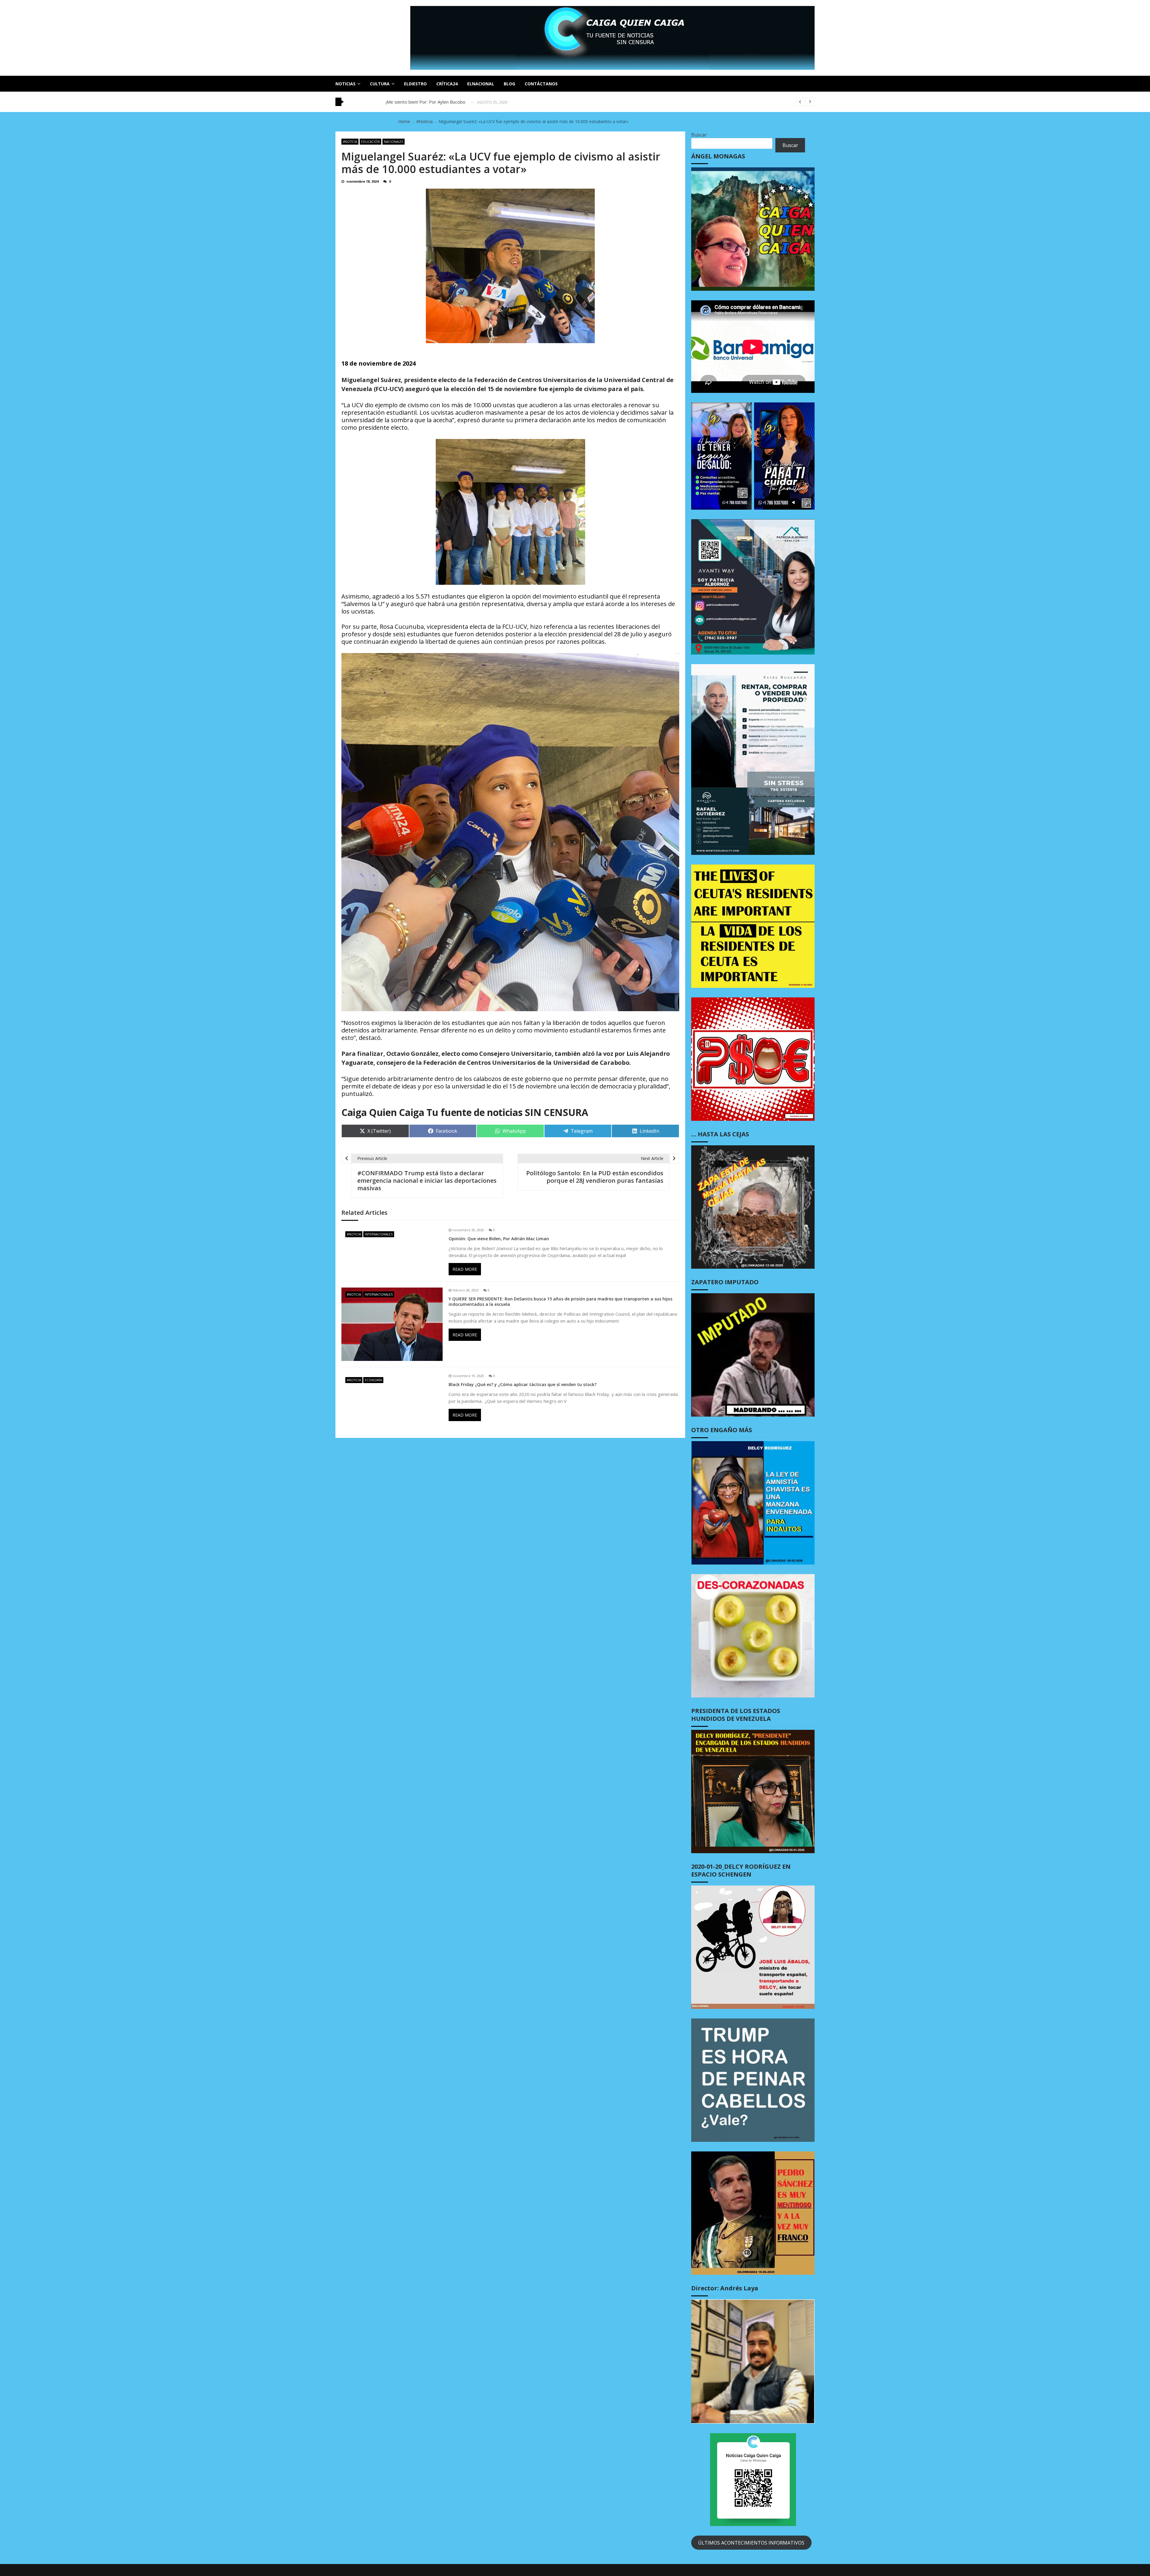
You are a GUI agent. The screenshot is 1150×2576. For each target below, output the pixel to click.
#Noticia (350, 142)
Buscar (699, 135)
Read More (465, 1269)
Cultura (380, 84)
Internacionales (379, 1234)
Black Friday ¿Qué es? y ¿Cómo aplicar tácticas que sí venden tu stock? (523, 1385)
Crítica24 (447, 84)
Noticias (345, 84)
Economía (373, 1380)
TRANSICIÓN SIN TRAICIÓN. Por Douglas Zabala (436, 102)
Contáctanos (541, 84)
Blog (509, 84)
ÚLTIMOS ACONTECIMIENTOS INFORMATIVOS (751, 2543)
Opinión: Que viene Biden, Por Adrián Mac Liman (499, 1239)
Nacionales (394, 142)
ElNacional (481, 84)
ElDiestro (415, 84)
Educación (370, 142)
